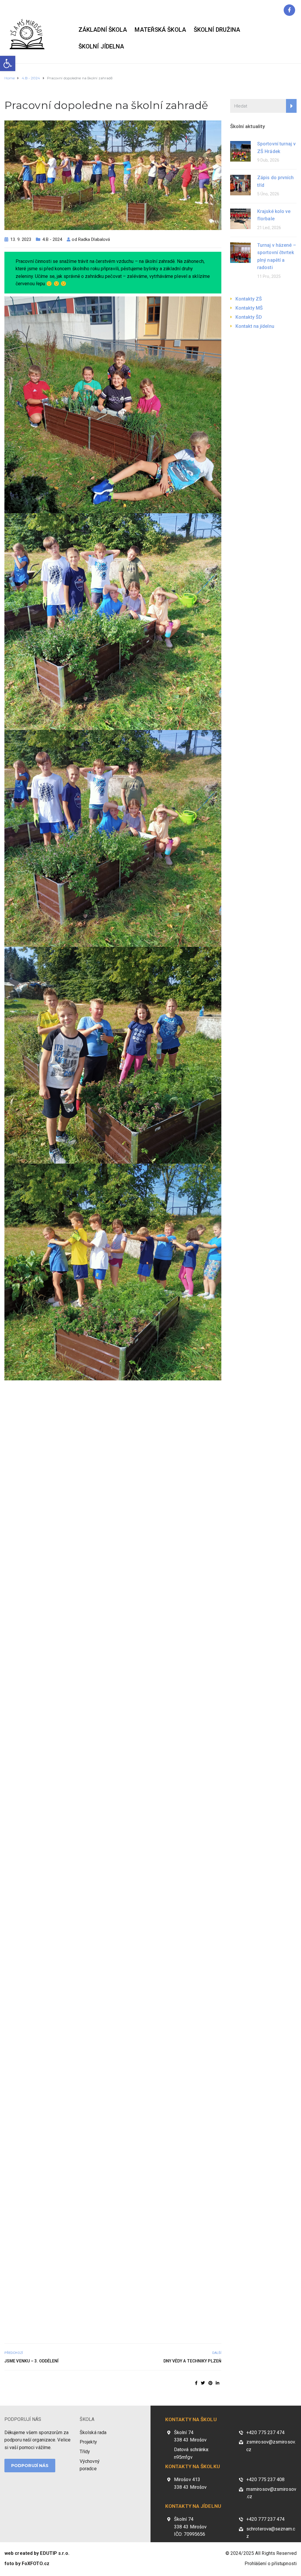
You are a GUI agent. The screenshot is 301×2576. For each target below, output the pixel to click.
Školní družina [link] (217, 30)
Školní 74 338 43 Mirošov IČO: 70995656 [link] (190, 2527)
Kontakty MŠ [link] (249, 308)
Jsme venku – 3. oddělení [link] (31, 2361)
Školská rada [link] (93, 2432)
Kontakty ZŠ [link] (249, 299)
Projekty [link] (88, 2442)
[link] (8, 63)
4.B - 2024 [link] (52, 239)
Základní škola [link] (103, 30)
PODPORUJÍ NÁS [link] (23, 2419)
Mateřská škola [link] (160, 30)
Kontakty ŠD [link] (249, 317)
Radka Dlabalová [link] (94, 239)
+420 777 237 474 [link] (266, 2519)
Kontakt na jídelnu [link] (255, 326)
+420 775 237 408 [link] (266, 2479)
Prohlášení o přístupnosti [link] (271, 2564)
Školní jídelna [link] (101, 46)
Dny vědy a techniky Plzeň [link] (192, 2361)
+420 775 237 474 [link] (266, 2432)
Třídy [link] (85, 2452)
